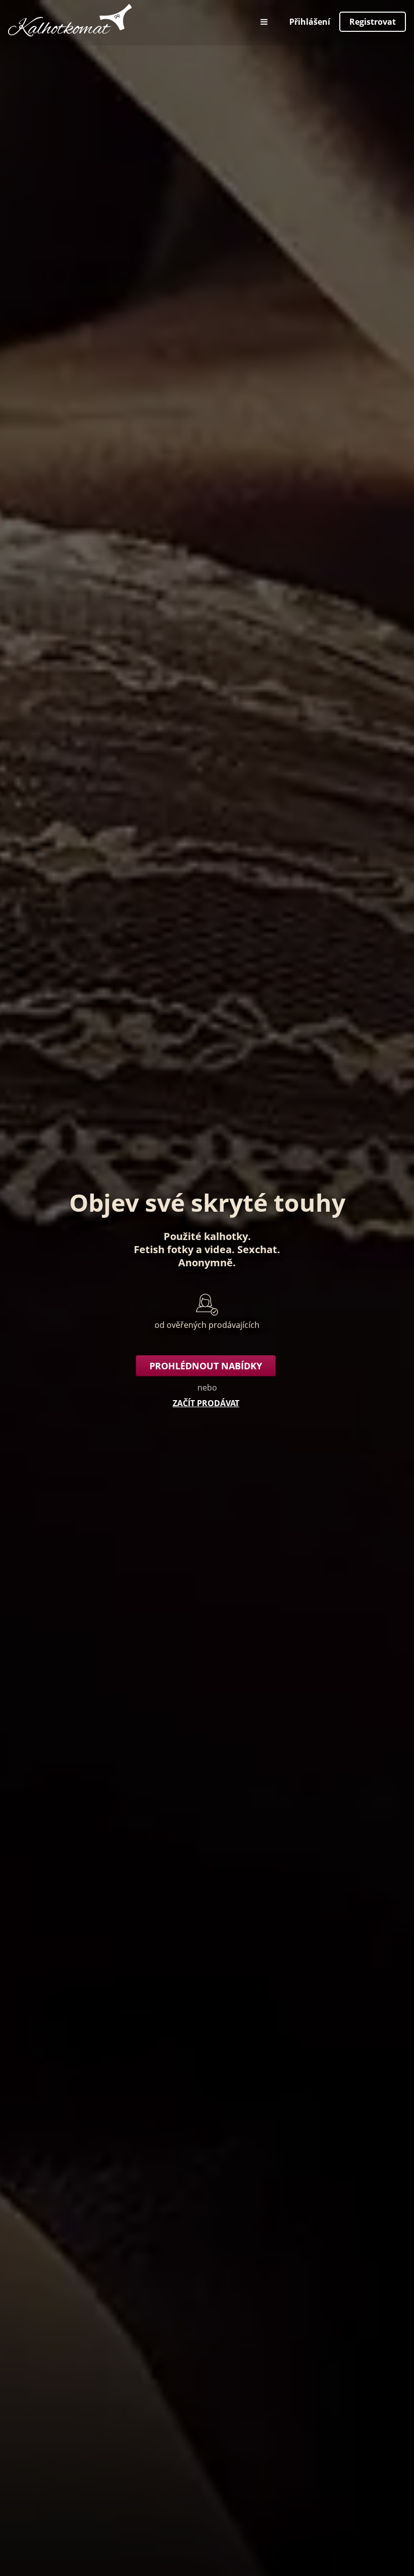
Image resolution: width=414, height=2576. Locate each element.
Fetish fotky (164, 1249)
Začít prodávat (206, 1403)
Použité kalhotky (206, 1236)
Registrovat (373, 22)
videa (218, 1249)
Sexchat (257, 1249)
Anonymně (205, 1262)
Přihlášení (310, 22)
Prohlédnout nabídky (206, 1366)
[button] (265, 22)
